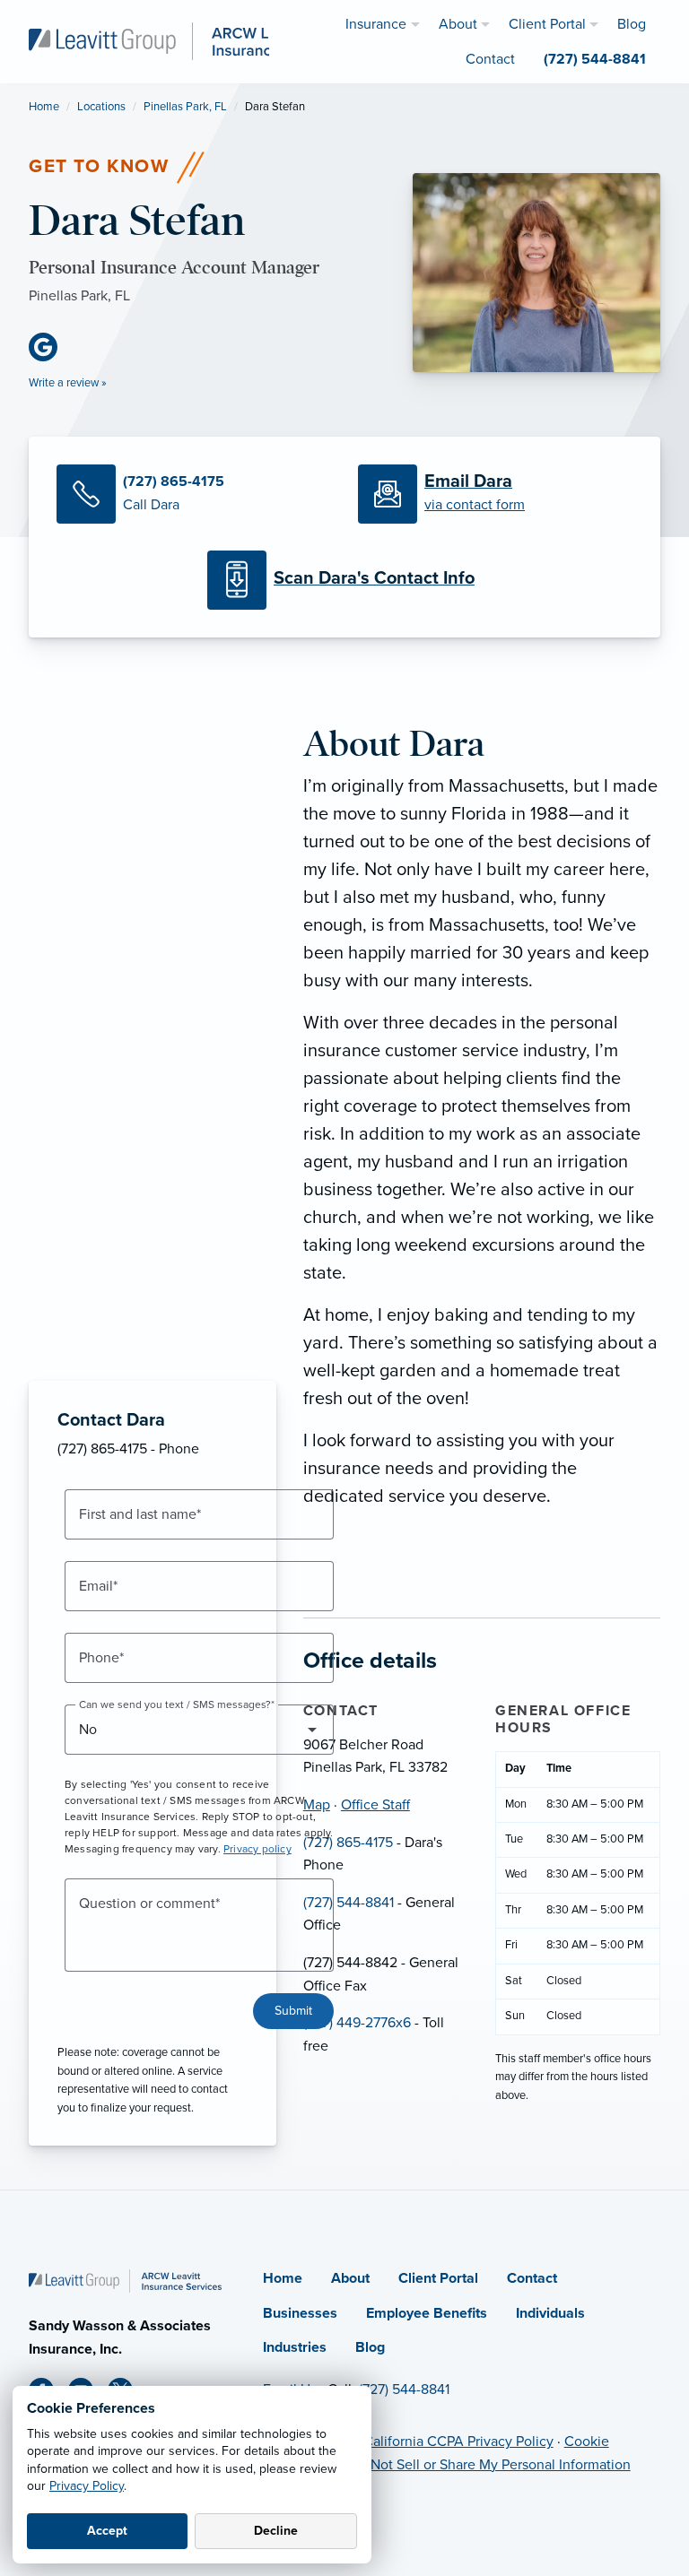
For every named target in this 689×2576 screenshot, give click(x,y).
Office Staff (375, 1805)
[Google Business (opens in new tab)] (50, 347)
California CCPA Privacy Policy (458, 2442)
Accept (107, 2531)
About (350, 2278)
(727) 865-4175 (348, 1843)
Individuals (550, 2313)
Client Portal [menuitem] (547, 24)
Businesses (300, 2313)
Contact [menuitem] (490, 59)
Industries (295, 2347)
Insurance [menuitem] (376, 24)
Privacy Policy (87, 2486)
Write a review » (68, 383)
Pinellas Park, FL (185, 107)
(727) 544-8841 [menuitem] (595, 59)
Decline (276, 2531)
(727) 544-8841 (349, 1903)
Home (44, 107)
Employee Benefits (427, 2313)
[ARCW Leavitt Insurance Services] (185, 40)
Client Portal (438, 2278)
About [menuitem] (458, 24)
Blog (370, 2347)
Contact (532, 2278)
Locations (101, 107)
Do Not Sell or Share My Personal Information (490, 2465)
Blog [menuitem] (632, 24)
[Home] (125, 2280)
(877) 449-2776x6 (357, 2023)
